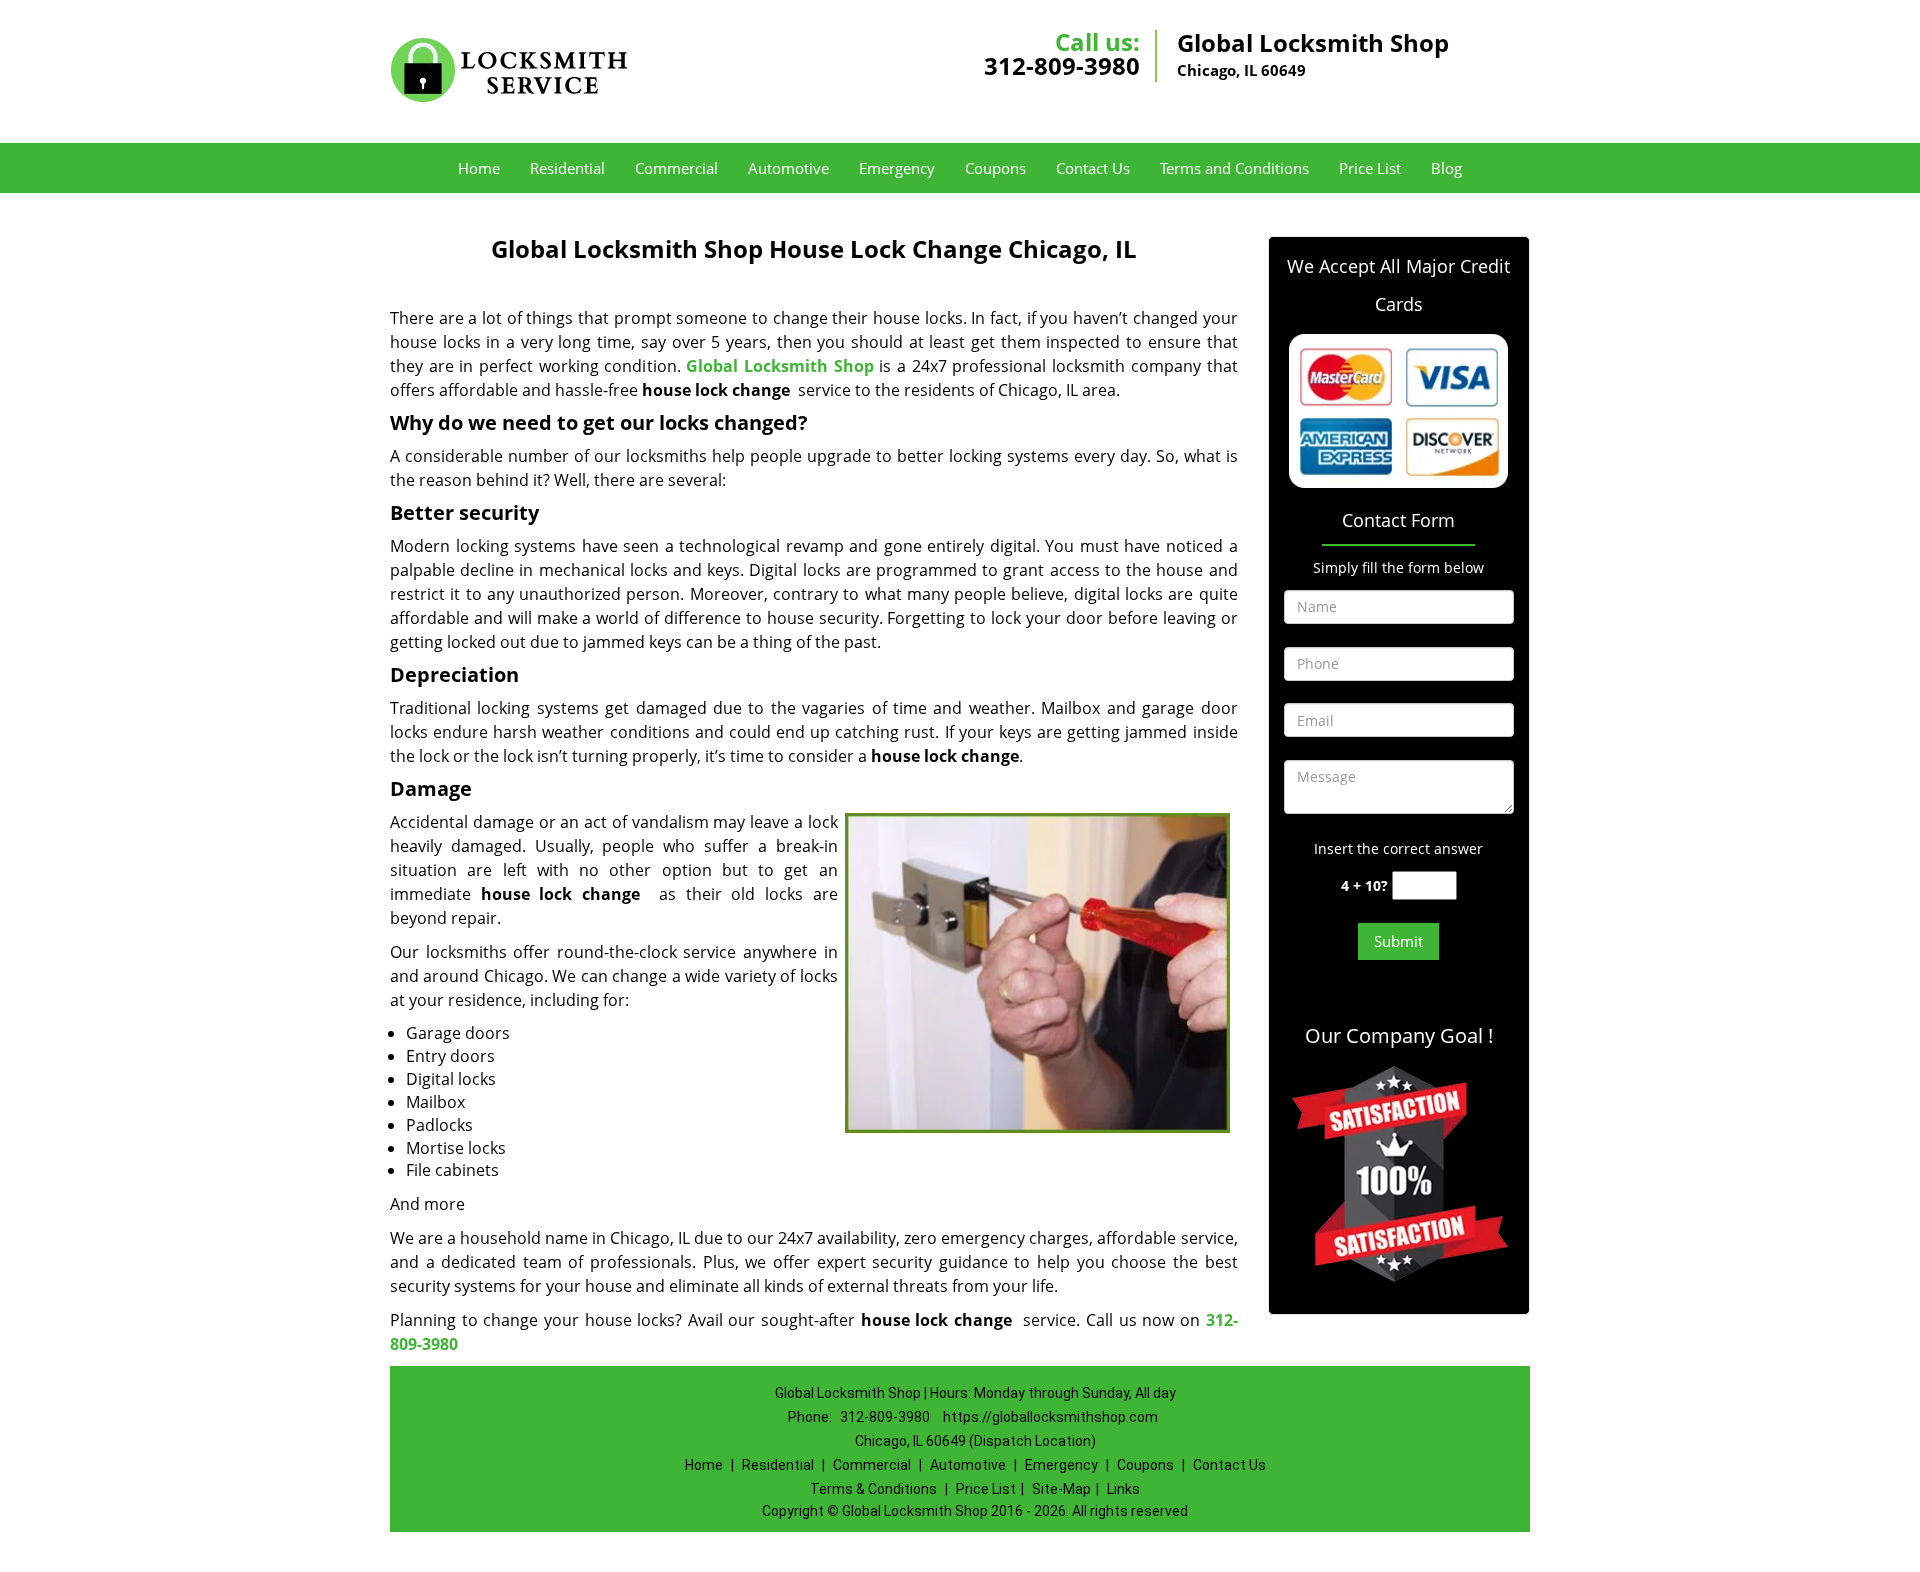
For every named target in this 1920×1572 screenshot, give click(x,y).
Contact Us (1093, 168)
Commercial (676, 168)
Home (479, 168)
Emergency (897, 168)
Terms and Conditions (1234, 168)
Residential (567, 168)
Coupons (995, 168)
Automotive (788, 168)
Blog (1446, 168)
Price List (1370, 168)
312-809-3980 (1062, 65)
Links (1123, 1489)
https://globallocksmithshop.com (1050, 1417)
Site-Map (1061, 1489)
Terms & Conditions (873, 1489)
